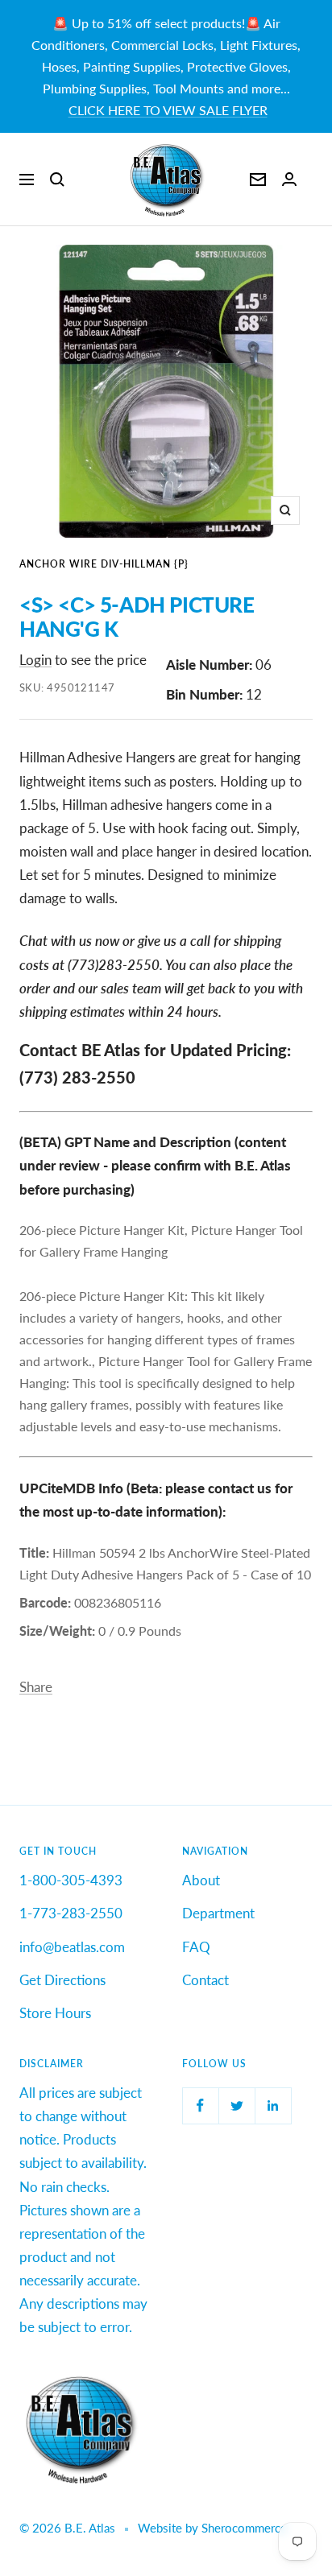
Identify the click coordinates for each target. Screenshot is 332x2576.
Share (36, 1687)
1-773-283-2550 (71, 1913)
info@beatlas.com (72, 1947)
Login (35, 660)
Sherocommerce (244, 2528)
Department (218, 1913)
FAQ (196, 1947)
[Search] (57, 180)
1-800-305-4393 (71, 1880)
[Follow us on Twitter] (237, 2105)
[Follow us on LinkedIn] (273, 2105)
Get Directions (62, 1980)
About (201, 1880)
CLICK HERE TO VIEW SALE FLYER (168, 110)
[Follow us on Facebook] (200, 2105)
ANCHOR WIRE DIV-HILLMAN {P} (104, 564)
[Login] (289, 179)
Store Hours (55, 2013)
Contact (205, 1980)
